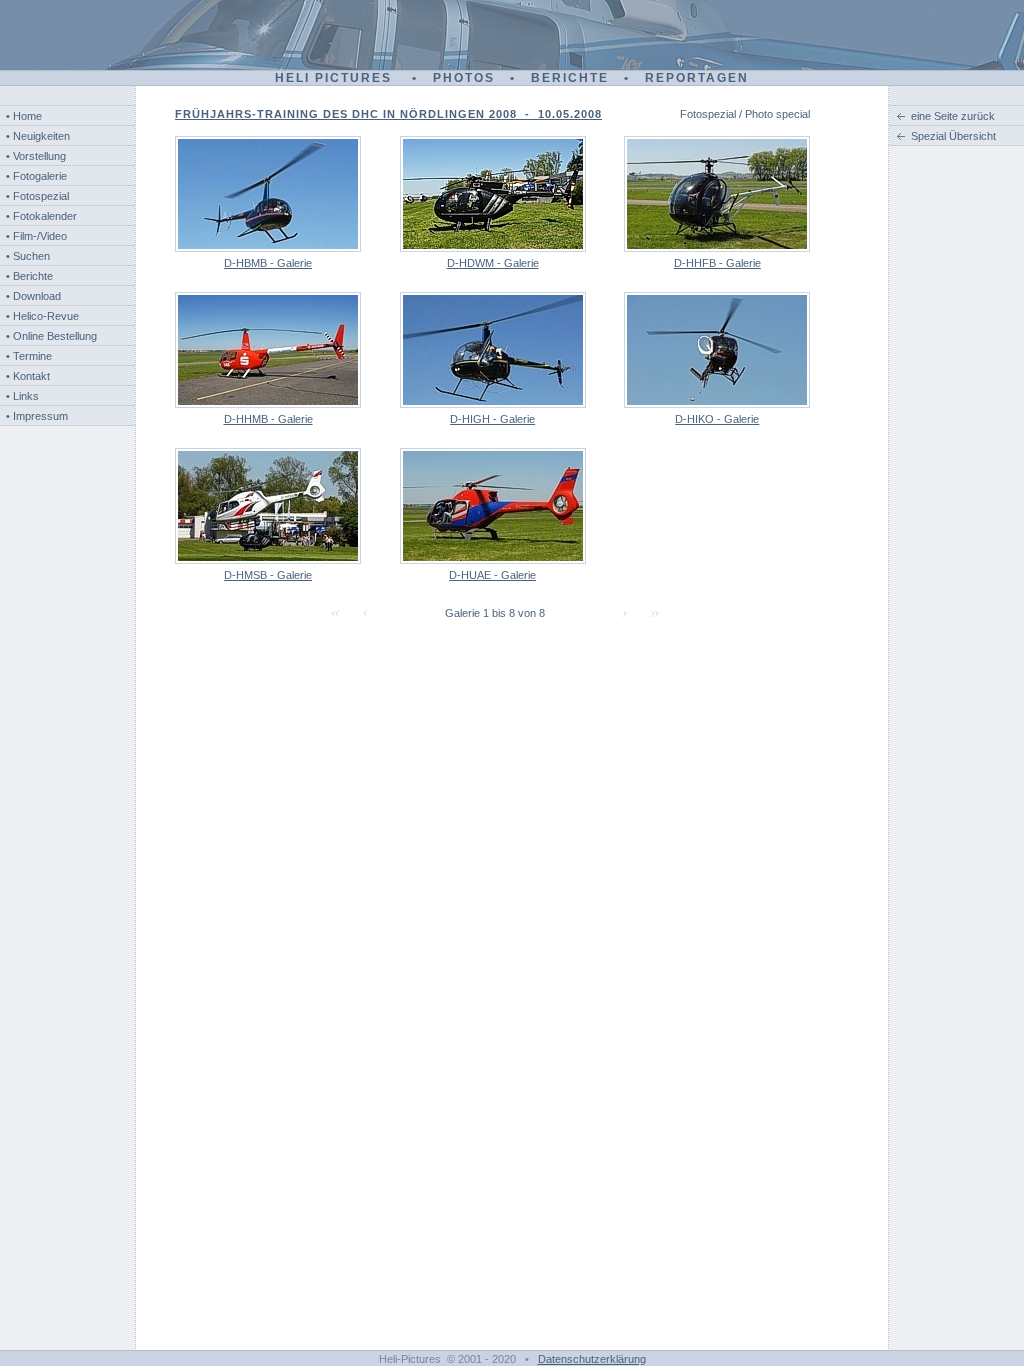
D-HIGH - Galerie (492, 419)
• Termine (29, 356)
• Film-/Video (36, 236)
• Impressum (37, 416)
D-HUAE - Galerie (492, 575)
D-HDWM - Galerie (493, 263)
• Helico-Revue (42, 316)
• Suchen (28, 256)
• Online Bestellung (51, 336)
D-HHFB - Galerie (717, 263)
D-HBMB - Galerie (268, 263)
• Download (33, 296)
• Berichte (29, 276)
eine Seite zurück (953, 116)
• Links (22, 396)
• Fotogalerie (36, 176)
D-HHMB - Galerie (268, 419)
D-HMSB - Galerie (268, 575)
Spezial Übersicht (953, 136)
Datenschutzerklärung (592, 1359)
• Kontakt (28, 376)
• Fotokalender (41, 216)
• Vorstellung (36, 156)
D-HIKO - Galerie (717, 419)
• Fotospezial (37, 196)
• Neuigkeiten (38, 136)
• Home (24, 116)
